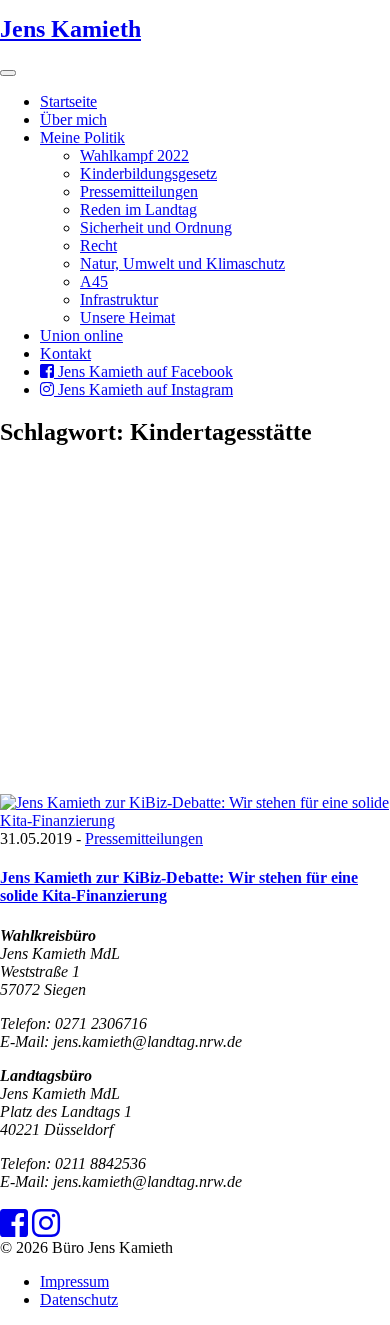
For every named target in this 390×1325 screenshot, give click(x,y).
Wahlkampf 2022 (134, 155)
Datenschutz (79, 1299)
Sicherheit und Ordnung (156, 227)
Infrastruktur (119, 299)
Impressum (74, 1281)
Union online (81, 335)
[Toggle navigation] (8, 73)
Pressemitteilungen (139, 191)
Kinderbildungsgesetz (148, 173)
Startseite (68, 101)
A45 (94, 281)
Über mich (73, 119)
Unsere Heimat (127, 317)
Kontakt (65, 353)
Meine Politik (82, 137)
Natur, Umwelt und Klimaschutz (182, 263)
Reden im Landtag (138, 209)
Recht (98, 245)
